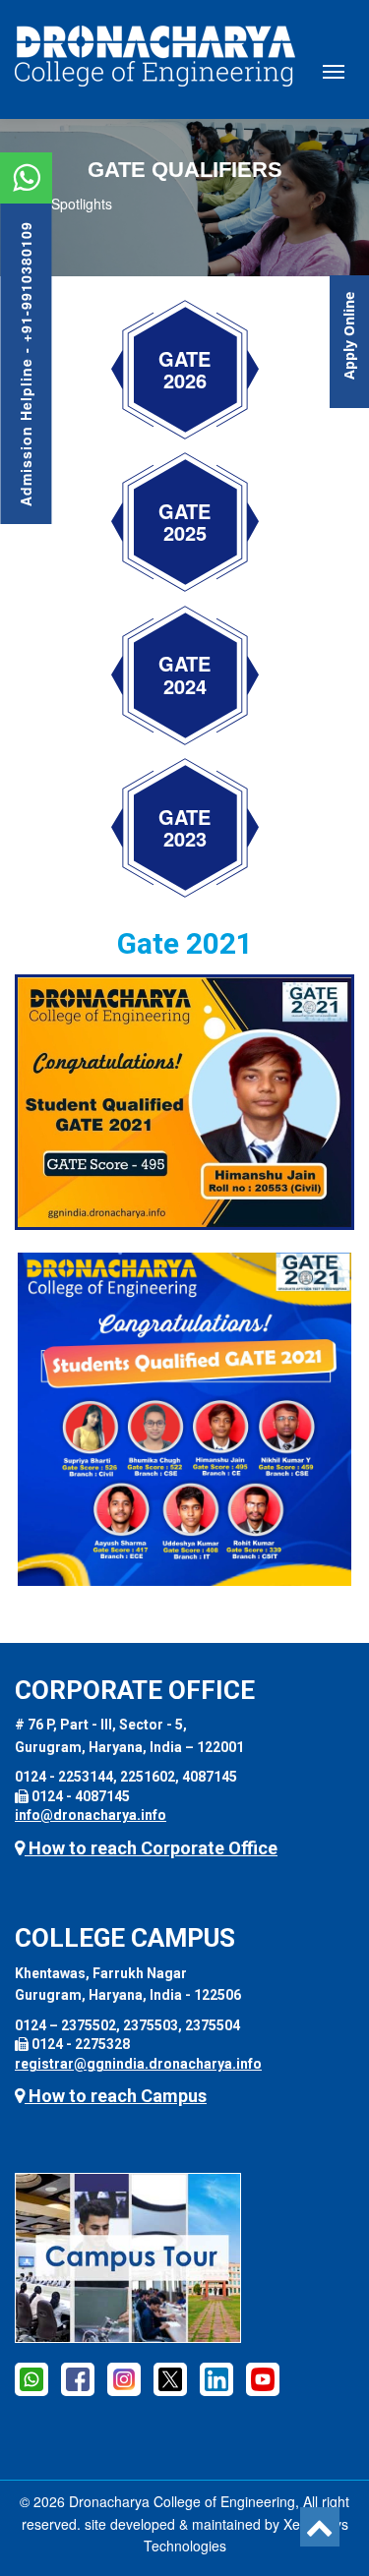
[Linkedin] (216, 2378)
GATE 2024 (184, 675)
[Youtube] (263, 2378)
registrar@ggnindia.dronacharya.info (138, 2064)
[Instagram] (124, 2378)
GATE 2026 (184, 370)
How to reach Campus (116, 2096)
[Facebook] (31, 2378)
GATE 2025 (184, 523)
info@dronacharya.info (91, 1815)
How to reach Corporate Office (151, 1848)
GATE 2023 (184, 828)
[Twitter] (170, 2378)
